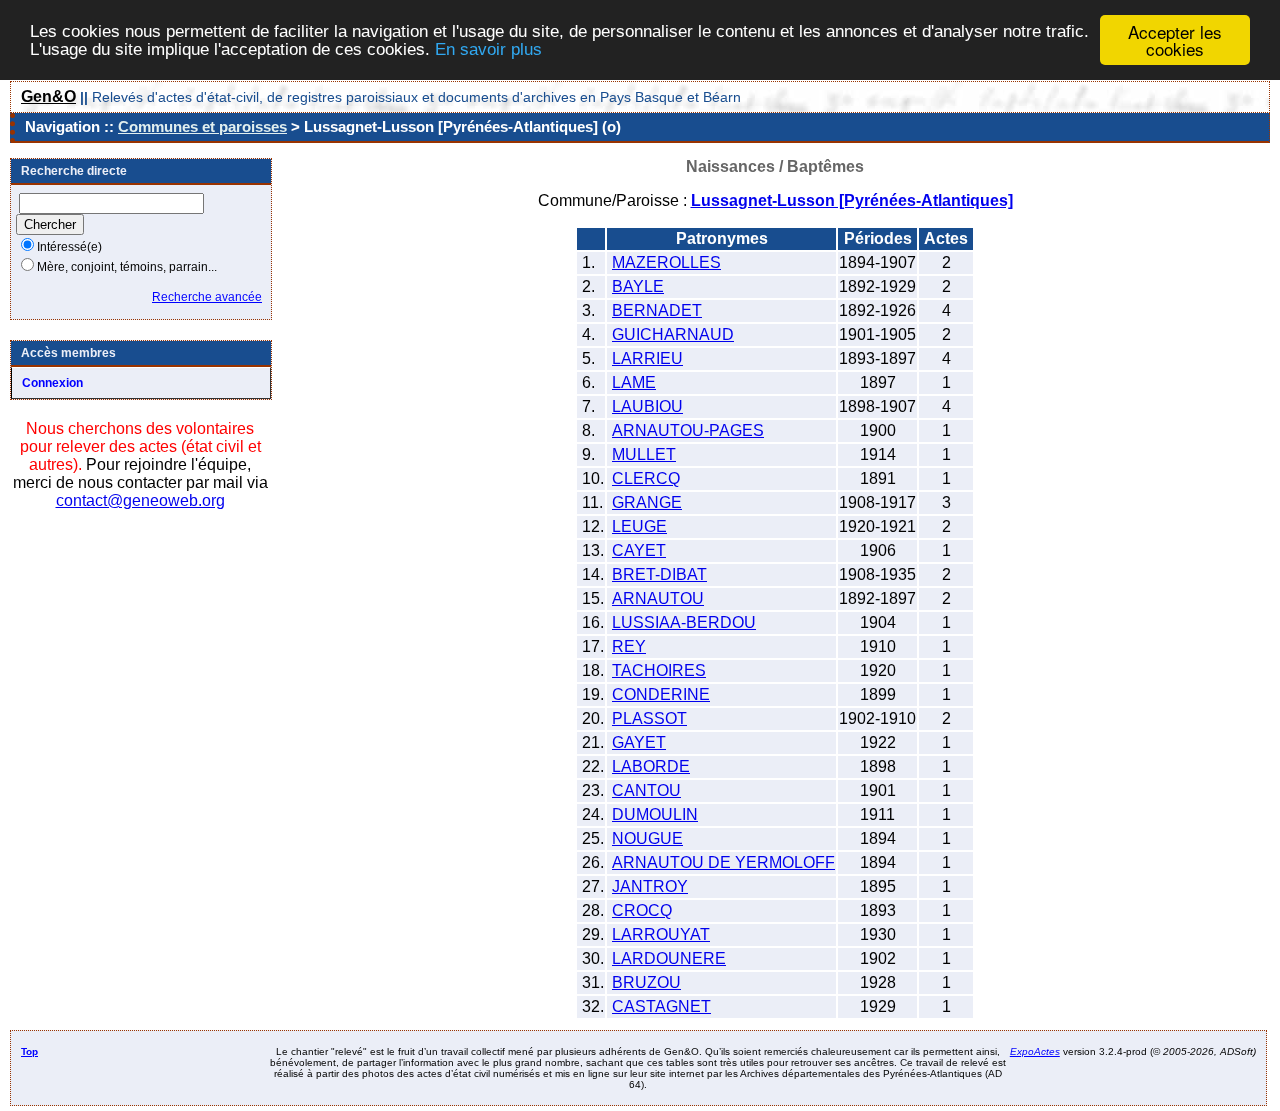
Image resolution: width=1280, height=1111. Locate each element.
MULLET (644, 454)
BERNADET (657, 310)
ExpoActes (1035, 1051)
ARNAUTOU (658, 598)
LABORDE (651, 766)
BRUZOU (646, 982)
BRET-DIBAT (659, 574)
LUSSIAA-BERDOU (684, 622)
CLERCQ (646, 478)
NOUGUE (647, 838)
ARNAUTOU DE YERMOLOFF (723, 862)
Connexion (52, 383)
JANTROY (650, 886)
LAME (634, 382)
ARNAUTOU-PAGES (688, 430)
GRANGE (647, 502)
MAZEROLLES (666, 262)
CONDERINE (661, 694)
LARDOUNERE (669, 958)
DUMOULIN (655, 814)
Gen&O (48, 96)
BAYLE (638, 286)
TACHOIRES (659, 670)
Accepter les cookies (1175, 40)
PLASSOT (649, 718)
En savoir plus (488, 49)
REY (629, 646)
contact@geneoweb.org (140, 500)
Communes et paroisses (202, 126)
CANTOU (646, 790)
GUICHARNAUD (673, 334)
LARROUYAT (661, 934)
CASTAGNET (661, 1006)
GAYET (639, 742)
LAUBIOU (647, 406)
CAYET (639, 550)
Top (29, 1051)
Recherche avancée (207, 297)
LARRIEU (647, 358)
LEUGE (639, 526)
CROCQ (642, 910)
